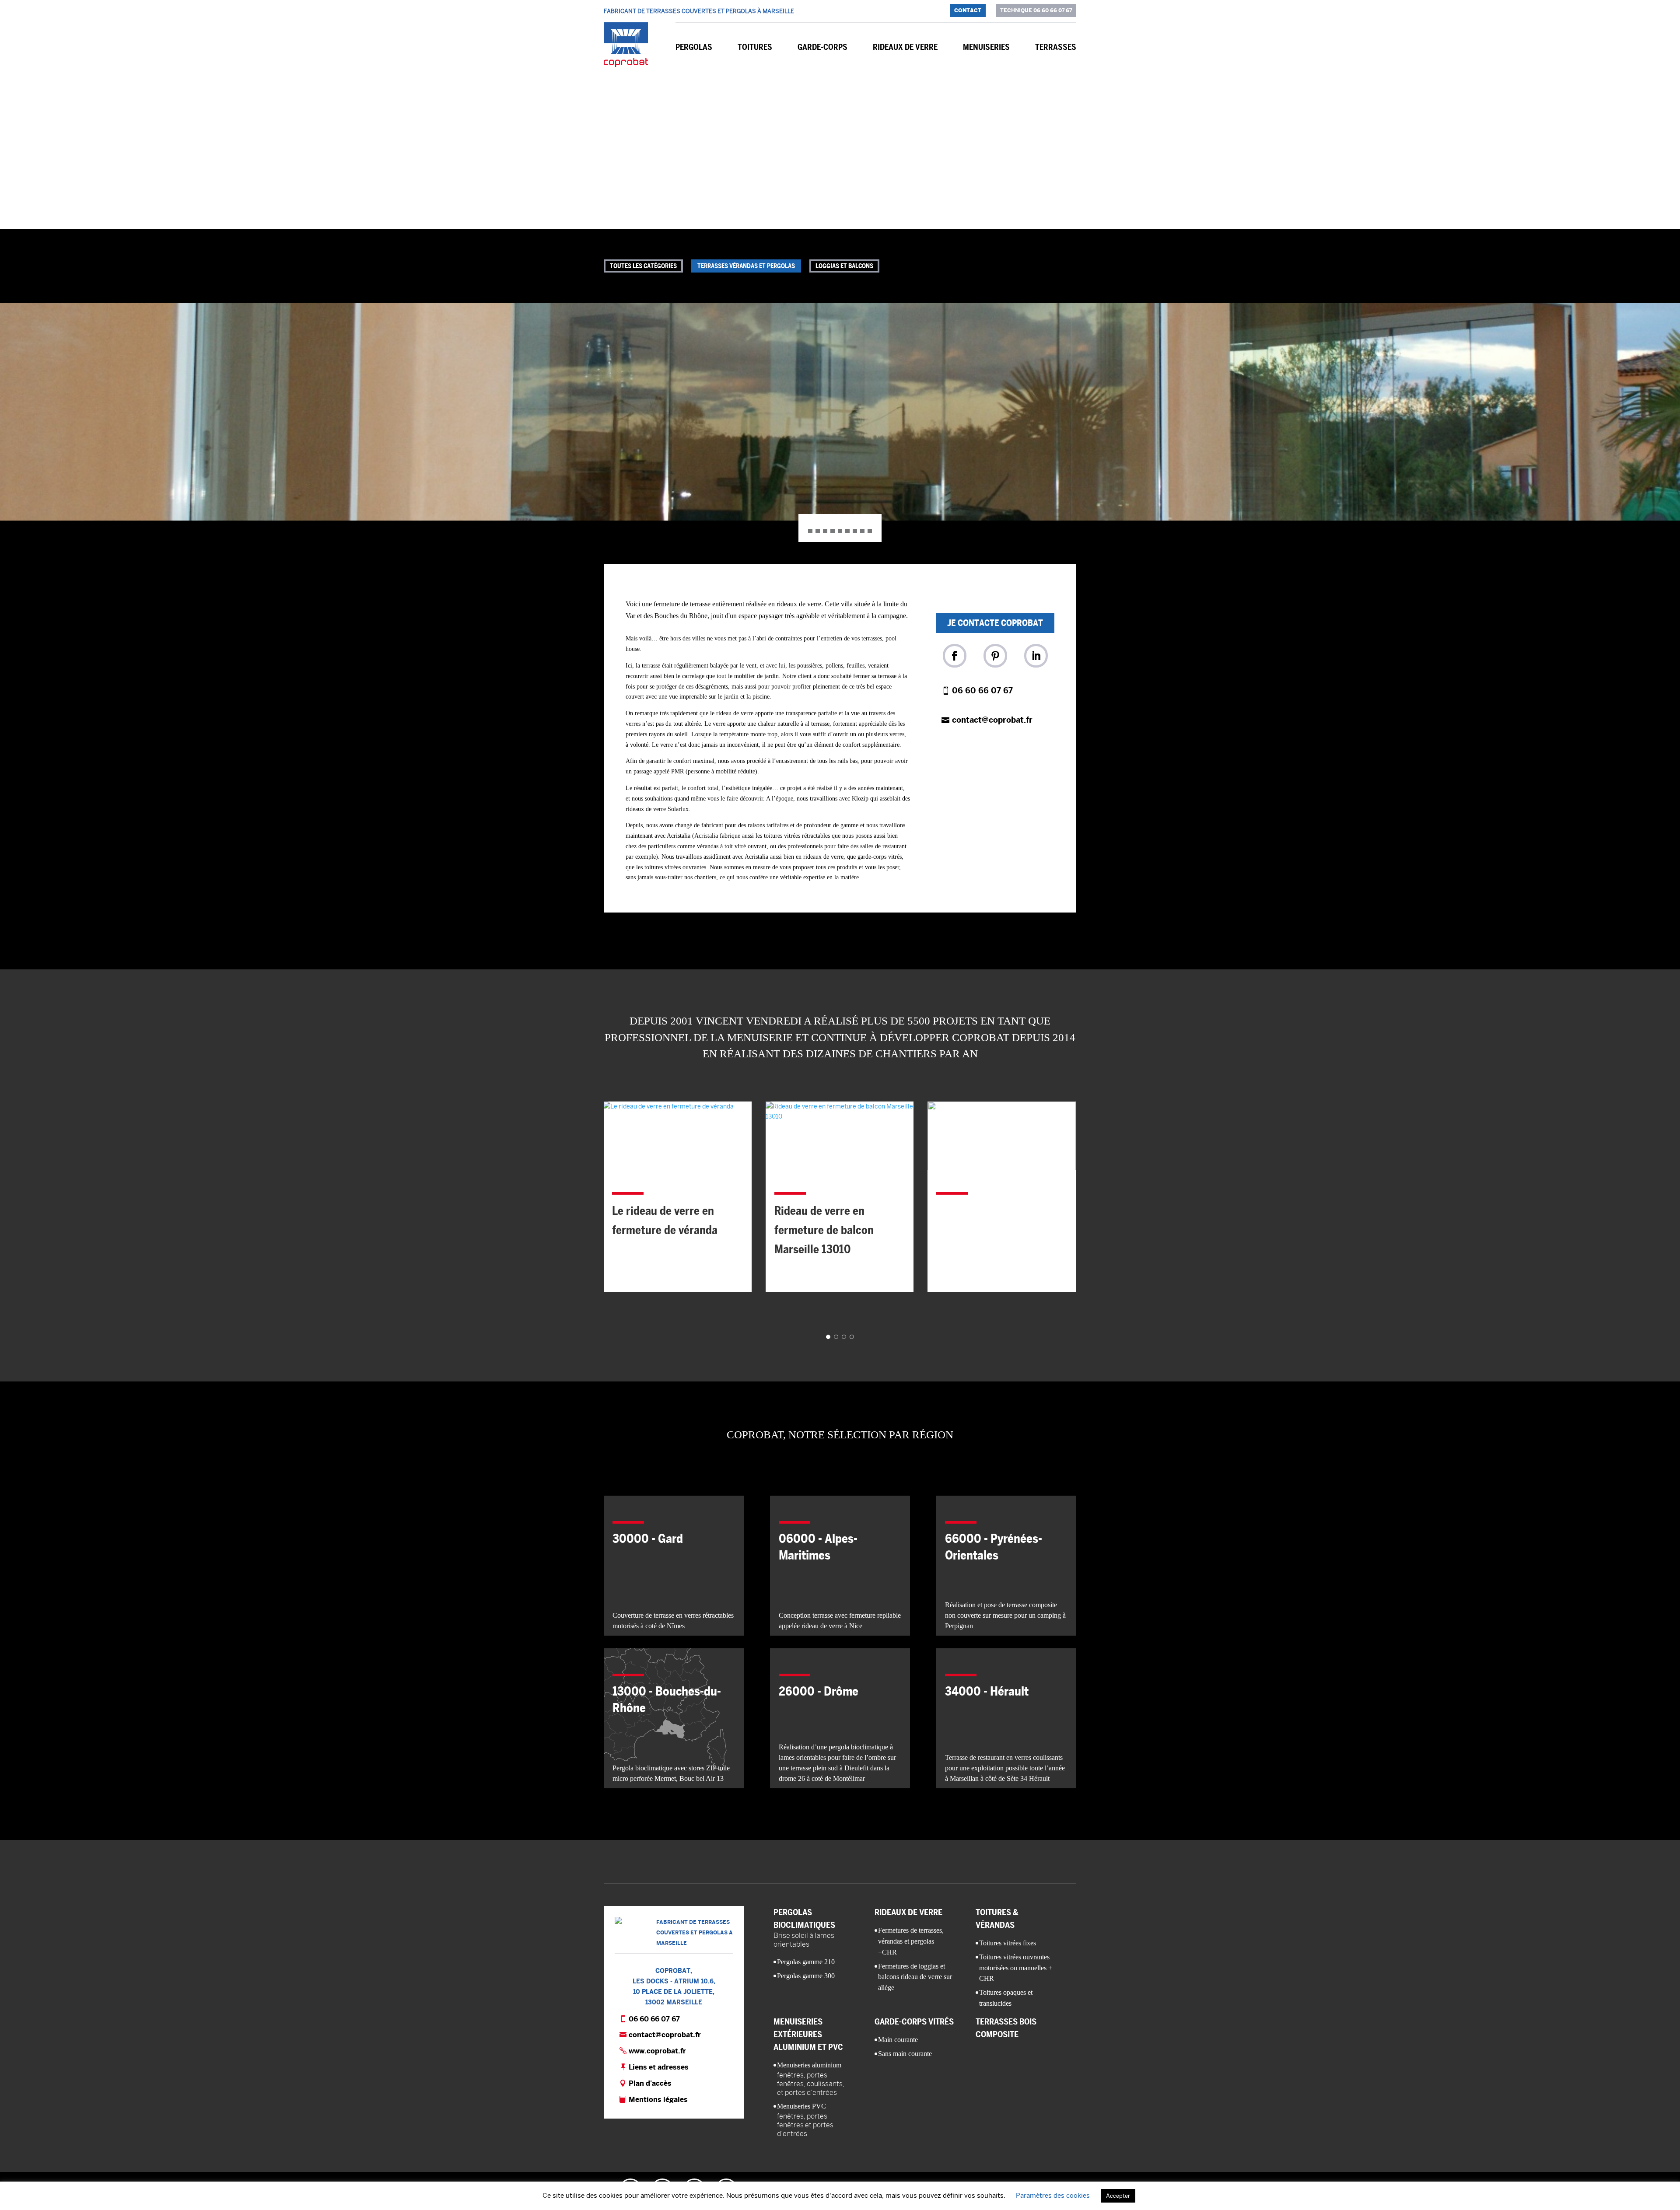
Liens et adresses (659, 2067)
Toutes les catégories (643, 266)
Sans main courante (905, 2054)
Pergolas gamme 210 (806, 1962)
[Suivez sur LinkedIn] (1036, 656)
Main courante (898, 2040)
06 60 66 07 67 (982, 691)
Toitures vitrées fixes (1008, 1943)
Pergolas (694, 47)
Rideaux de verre (905, 47)
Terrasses (1056, 47)
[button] (840, 412)
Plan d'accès (650, 2083)
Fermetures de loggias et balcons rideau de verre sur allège (915, 1977)
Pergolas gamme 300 (806, 1976)
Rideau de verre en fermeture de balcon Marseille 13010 (662, 1230)
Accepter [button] (1118, 2196)
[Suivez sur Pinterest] (995, 656)
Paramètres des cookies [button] (1053, 2195)
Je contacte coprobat (995, 623)
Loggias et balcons (844, 266)
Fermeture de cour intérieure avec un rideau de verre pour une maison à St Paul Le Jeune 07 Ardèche (999, 1181)
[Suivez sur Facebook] (955, 656)
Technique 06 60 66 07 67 (1036, 10)
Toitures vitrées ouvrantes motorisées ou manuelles (1016, 1968)
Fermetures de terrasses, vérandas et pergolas (911, 1941)
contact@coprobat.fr (992, 720)
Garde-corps (822, 47)
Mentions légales (658, 2100)
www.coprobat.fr (657, 2051)
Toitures (755, 47)
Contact (968, 10)
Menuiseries (986, 47)
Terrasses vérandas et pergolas (746, 266)
